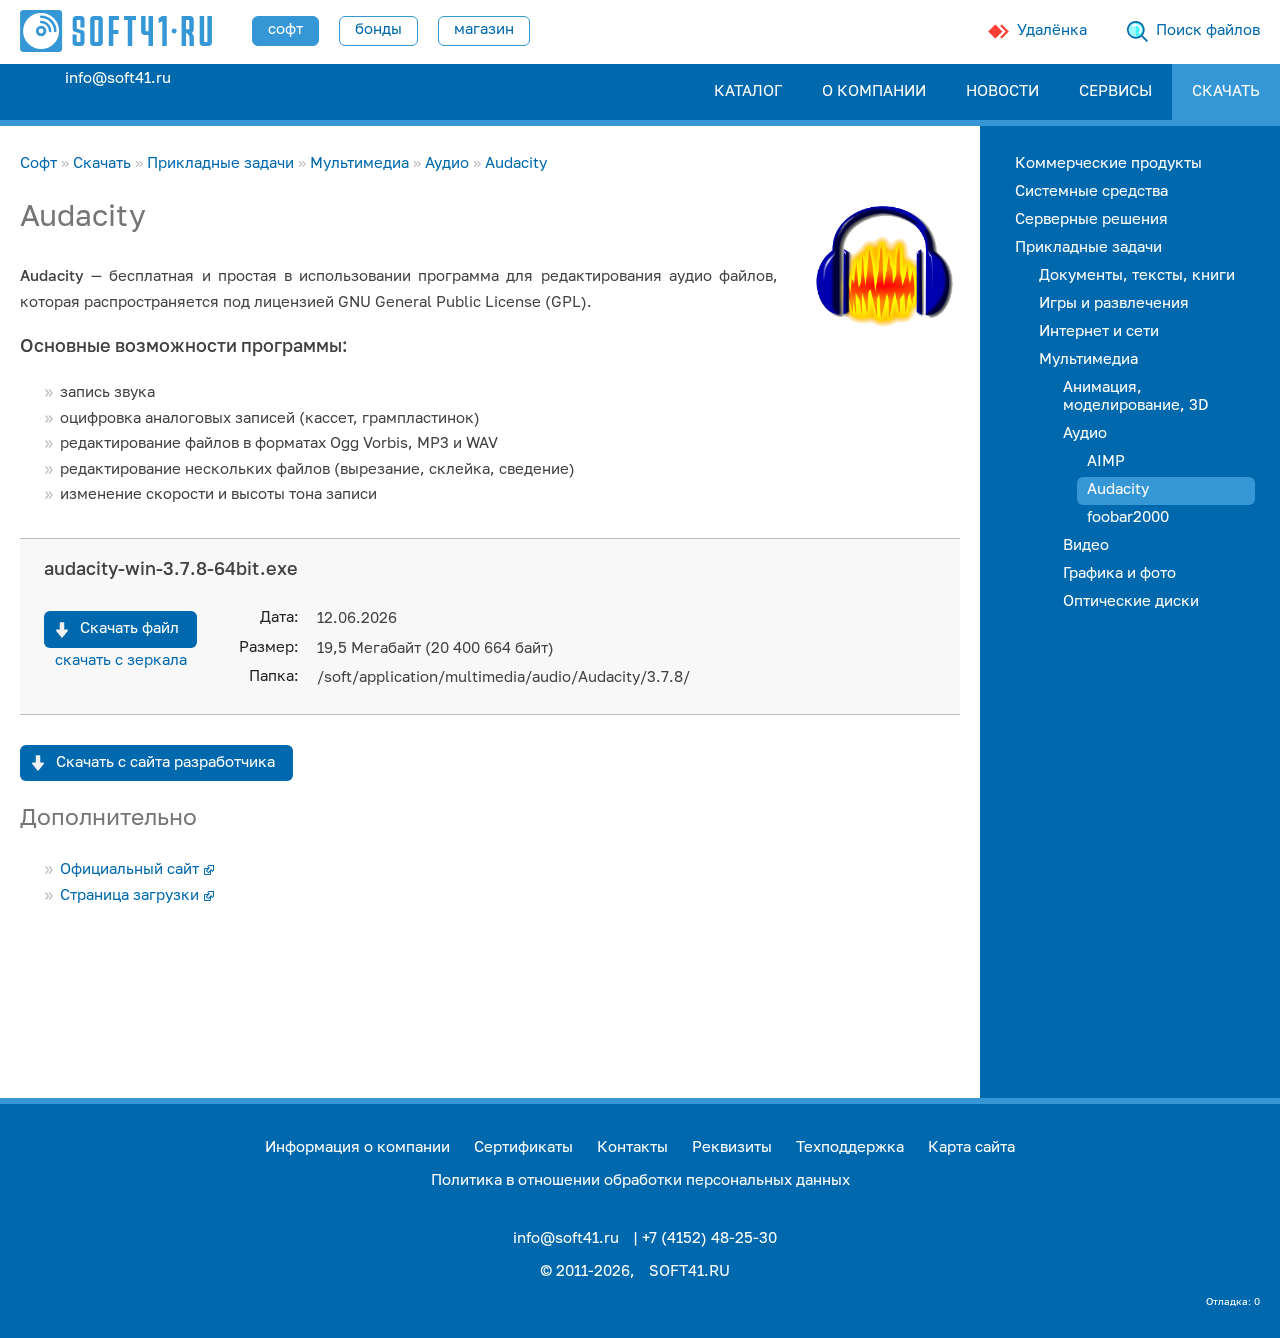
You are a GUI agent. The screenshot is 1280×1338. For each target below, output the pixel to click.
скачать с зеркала (121, 660)
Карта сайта (971, 1147)
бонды (378, 29)
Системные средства (1091, 191)
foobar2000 (1128, 517)
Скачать (102, 163)
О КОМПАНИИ (874, 91)
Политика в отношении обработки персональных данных (640, 1180)
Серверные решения (1091, 219)
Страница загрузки (129, 895)
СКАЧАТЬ (1226, 91)
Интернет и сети (1099, 331)
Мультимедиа (359, 163)
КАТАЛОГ (748, 91)
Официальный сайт (129, 869)
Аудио (447, 163)
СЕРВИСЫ (1115, 91)
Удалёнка (1052, 30)
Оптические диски (1131, 601)
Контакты (632, 1147)
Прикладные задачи (220, 163)
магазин (484, 29)
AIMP (1106, 461)
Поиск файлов (1208, 30)
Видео (1086, 545)
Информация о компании (357, 1147)
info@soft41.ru (118, 78)
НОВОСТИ (1002, 91)
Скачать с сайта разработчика (165, 762)
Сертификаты (523, 1147)
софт (285, 29)
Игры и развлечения (1114, 303)
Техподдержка (850, 1147)
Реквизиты (732, 1147)
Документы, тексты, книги (1137, 275)
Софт (38, 163)
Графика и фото (1119, 573)
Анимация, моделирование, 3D (1136, 396)
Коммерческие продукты (1108, 163)
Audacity (516, 163)
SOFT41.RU (689, 1271)
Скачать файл (129, 628)
